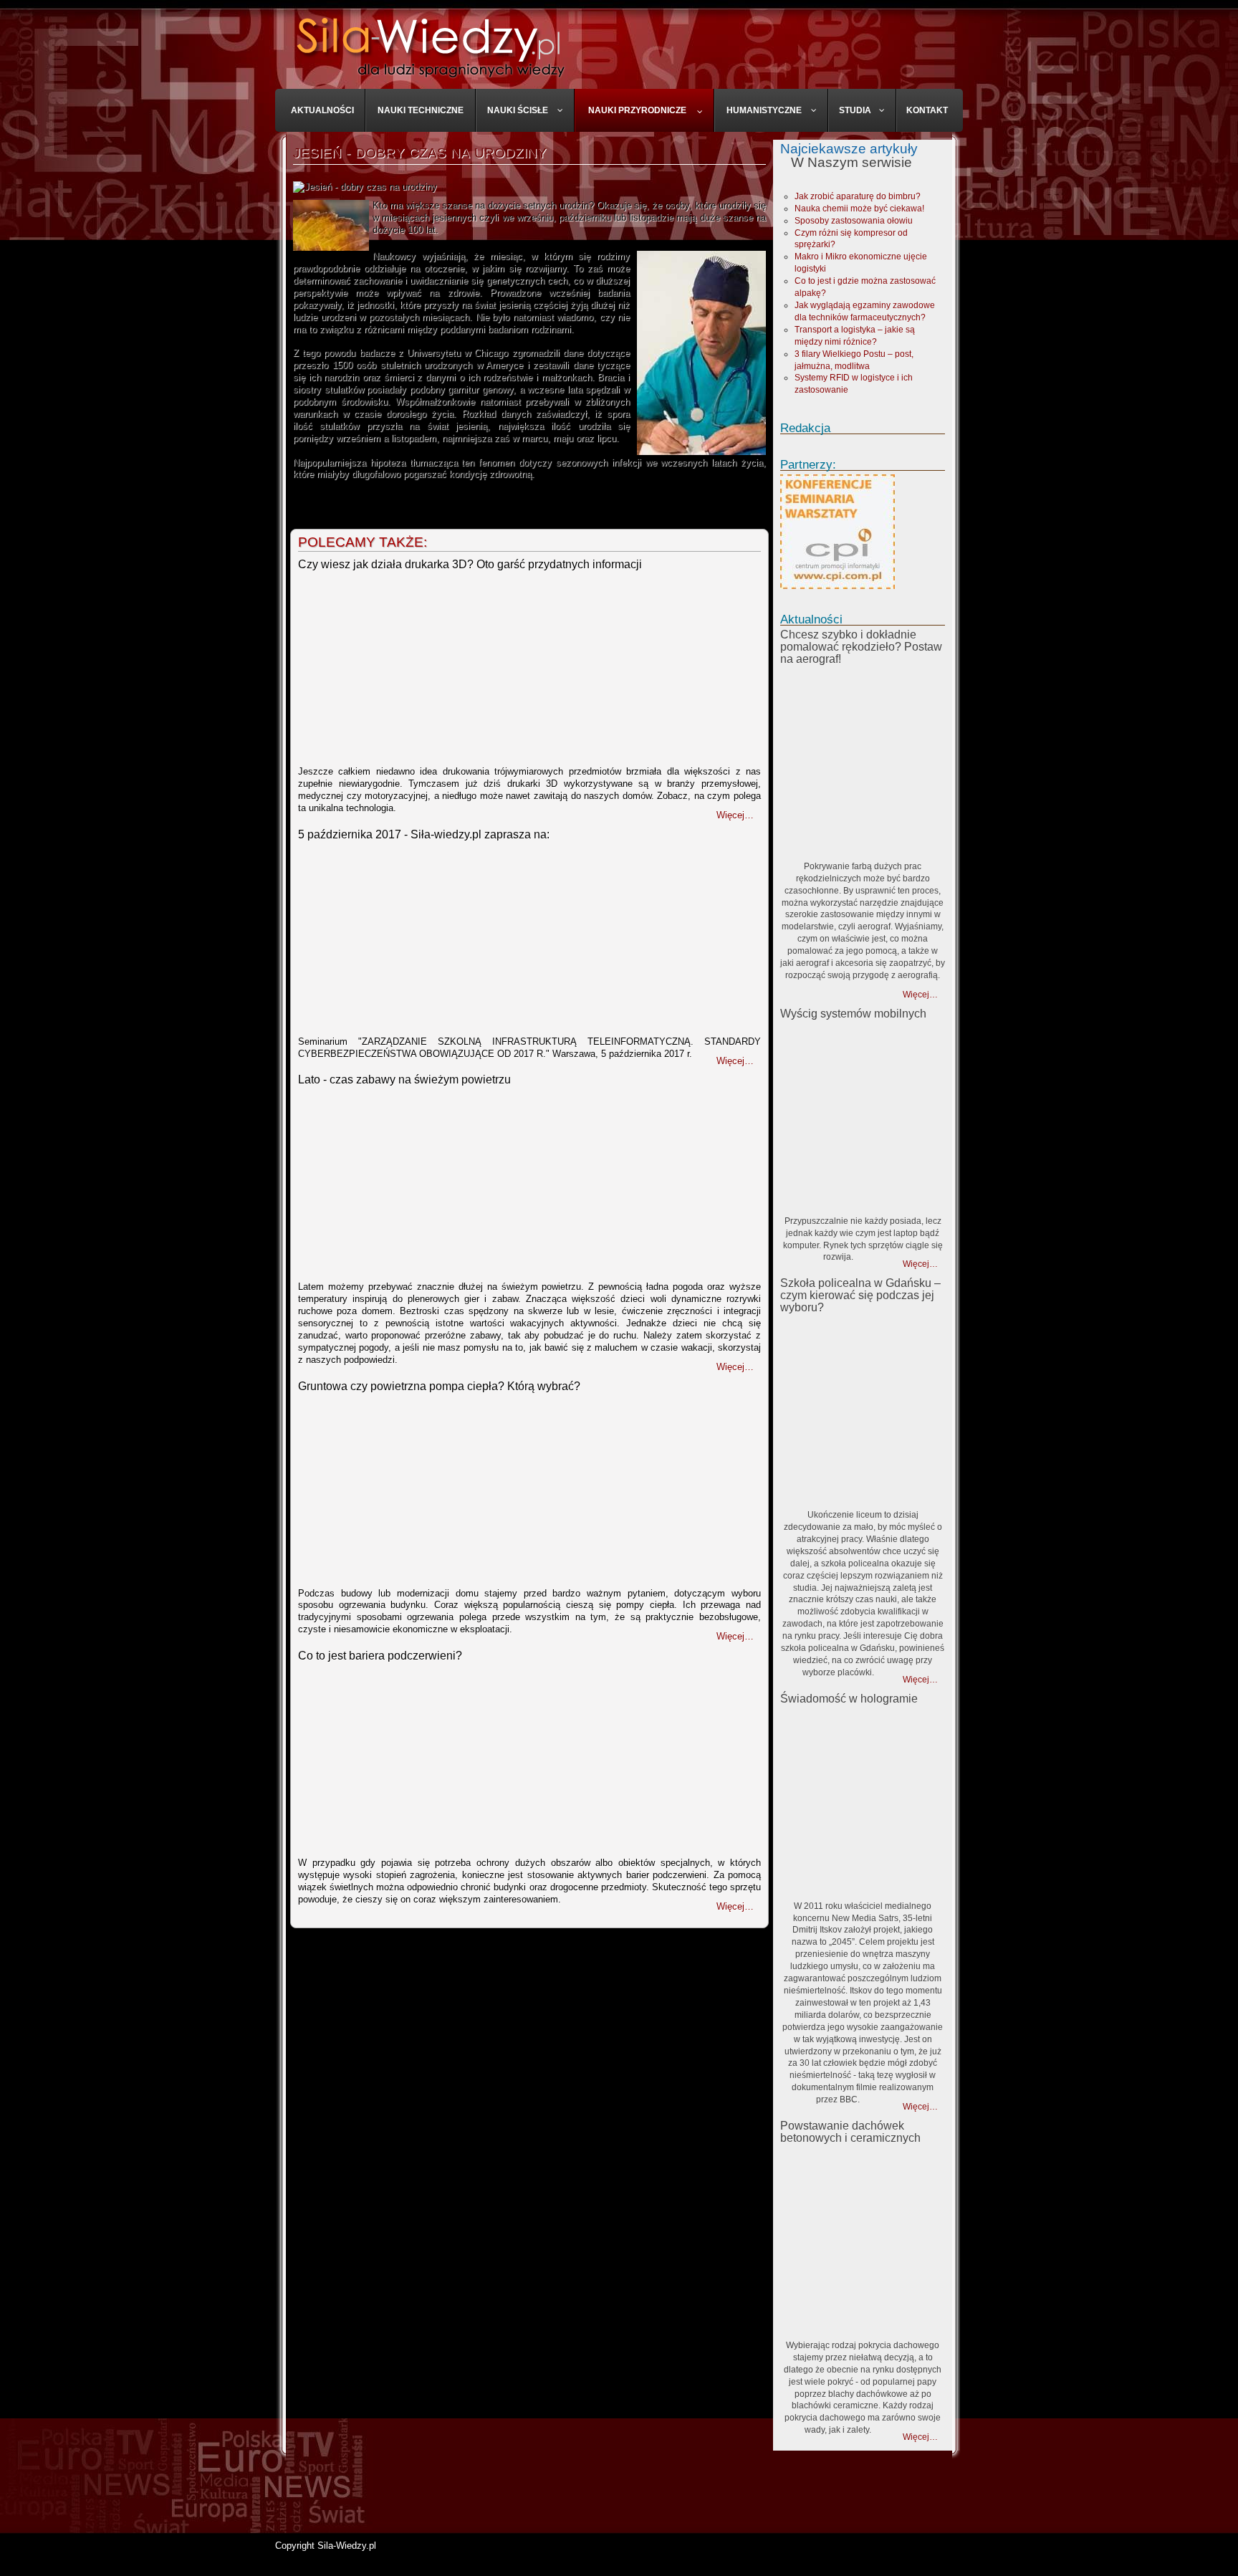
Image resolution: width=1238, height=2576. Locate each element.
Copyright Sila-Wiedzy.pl (326, 2546)
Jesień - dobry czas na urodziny (420, 153)
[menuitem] (323, 110)
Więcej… (920, 995)
